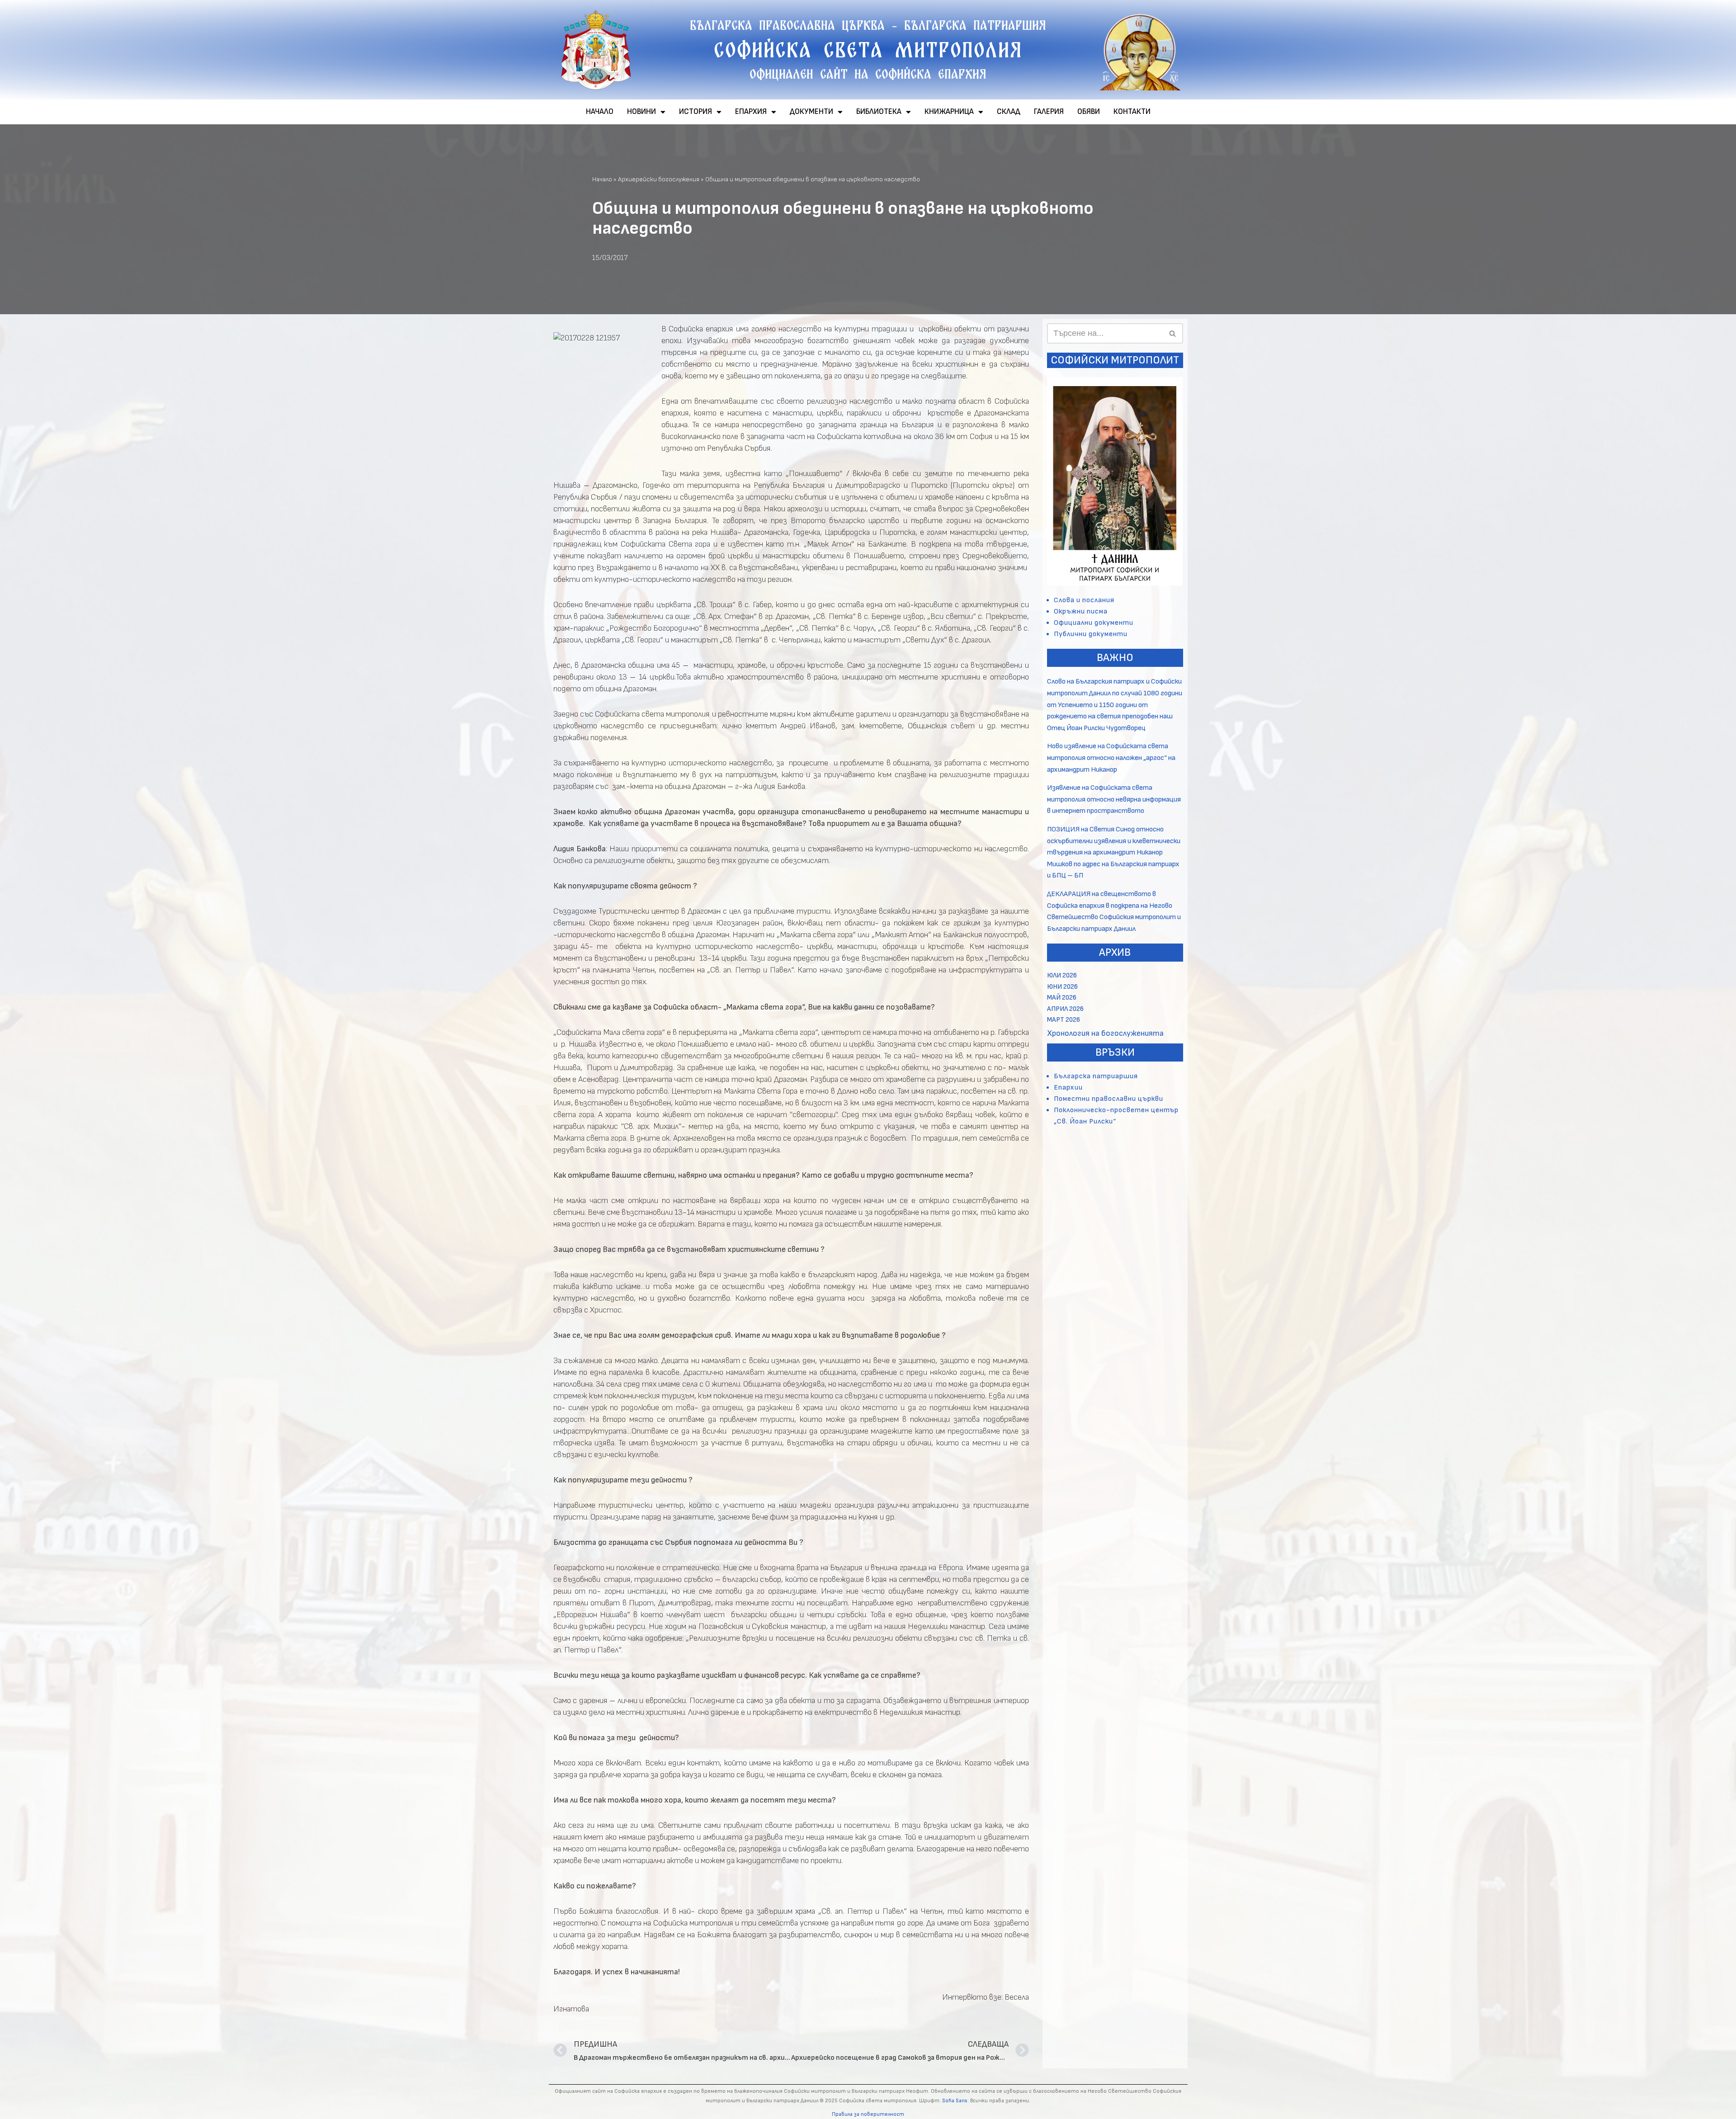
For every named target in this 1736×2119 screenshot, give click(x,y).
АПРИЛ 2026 (1065, 1009)
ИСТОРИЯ (696, 112)
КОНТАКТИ (1132, 112)
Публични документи (1091, 634)
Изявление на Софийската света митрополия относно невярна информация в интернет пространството (1114, 799)
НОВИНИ (642, 112)
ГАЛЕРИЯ (1049, 112)
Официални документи (1094, 623)
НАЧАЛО (600, 112)
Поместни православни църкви (1109, 1099)
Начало (602, 179)
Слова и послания (1084, 600)
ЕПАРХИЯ (751, 112)
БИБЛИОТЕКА (879, 112)
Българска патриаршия (1096, 1076)
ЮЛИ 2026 (1062, 975)
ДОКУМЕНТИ (811, 112)
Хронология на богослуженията (1105, 1033)
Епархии (1068, 1088)
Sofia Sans (955, 2101)
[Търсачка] (1173, 333)
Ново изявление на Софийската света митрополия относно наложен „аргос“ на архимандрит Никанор (1111, 758)
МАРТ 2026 (1064, 1020)
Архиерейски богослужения (659, 179)
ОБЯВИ (1089, 112)
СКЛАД (1009, 112)
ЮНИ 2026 (1062, 987)
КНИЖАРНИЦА (949, 112)
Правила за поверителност (868, 2114)
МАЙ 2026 (1062, 998)
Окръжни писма (1081, 611)
